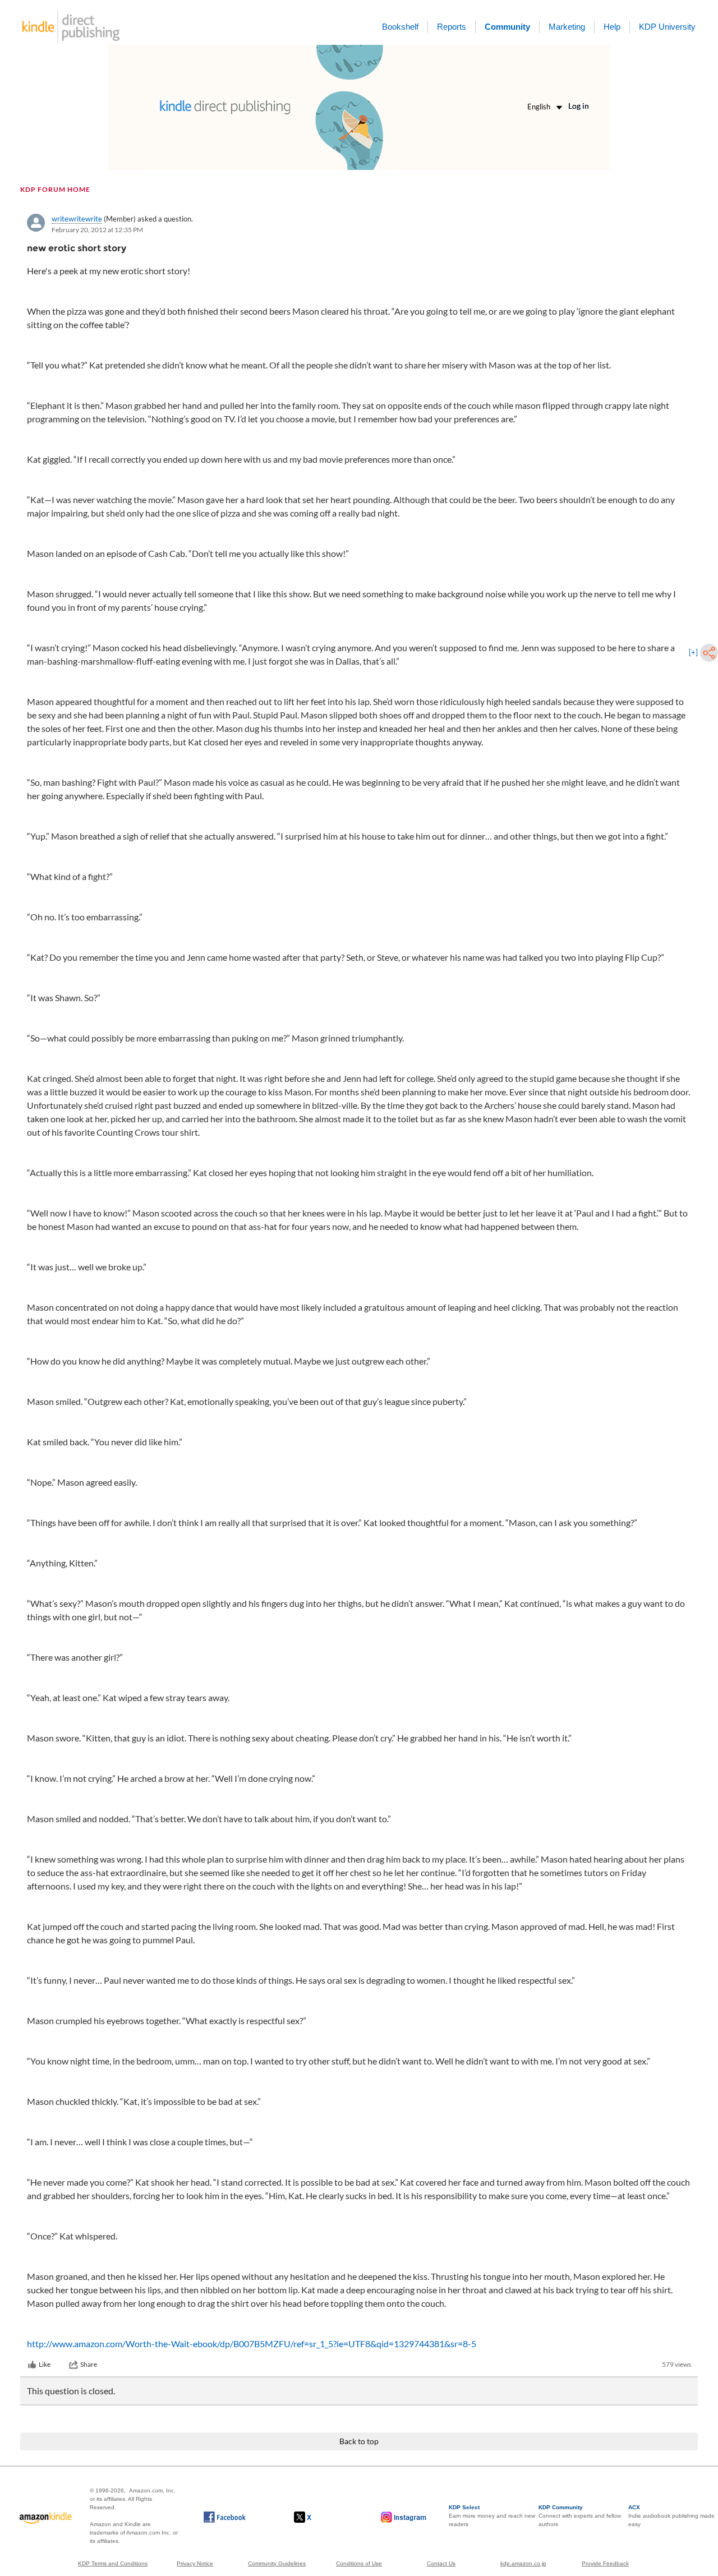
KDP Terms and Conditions (113, 2563)
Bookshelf (400, 27)
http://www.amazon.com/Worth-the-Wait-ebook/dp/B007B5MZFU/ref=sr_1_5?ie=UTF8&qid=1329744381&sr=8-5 (252, 2344)
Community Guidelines (277, 2563)
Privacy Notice (195, 2563)
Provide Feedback (605, 2563)
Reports (452, 27)
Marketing (567, 27)
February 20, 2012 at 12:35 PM (97, 230)
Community (507, 27)
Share (89, 2364)
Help (612, 27)
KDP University (667, 27)
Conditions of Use (359, 2563)
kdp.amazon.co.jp (523, 2563)
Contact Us (441, 2563)
